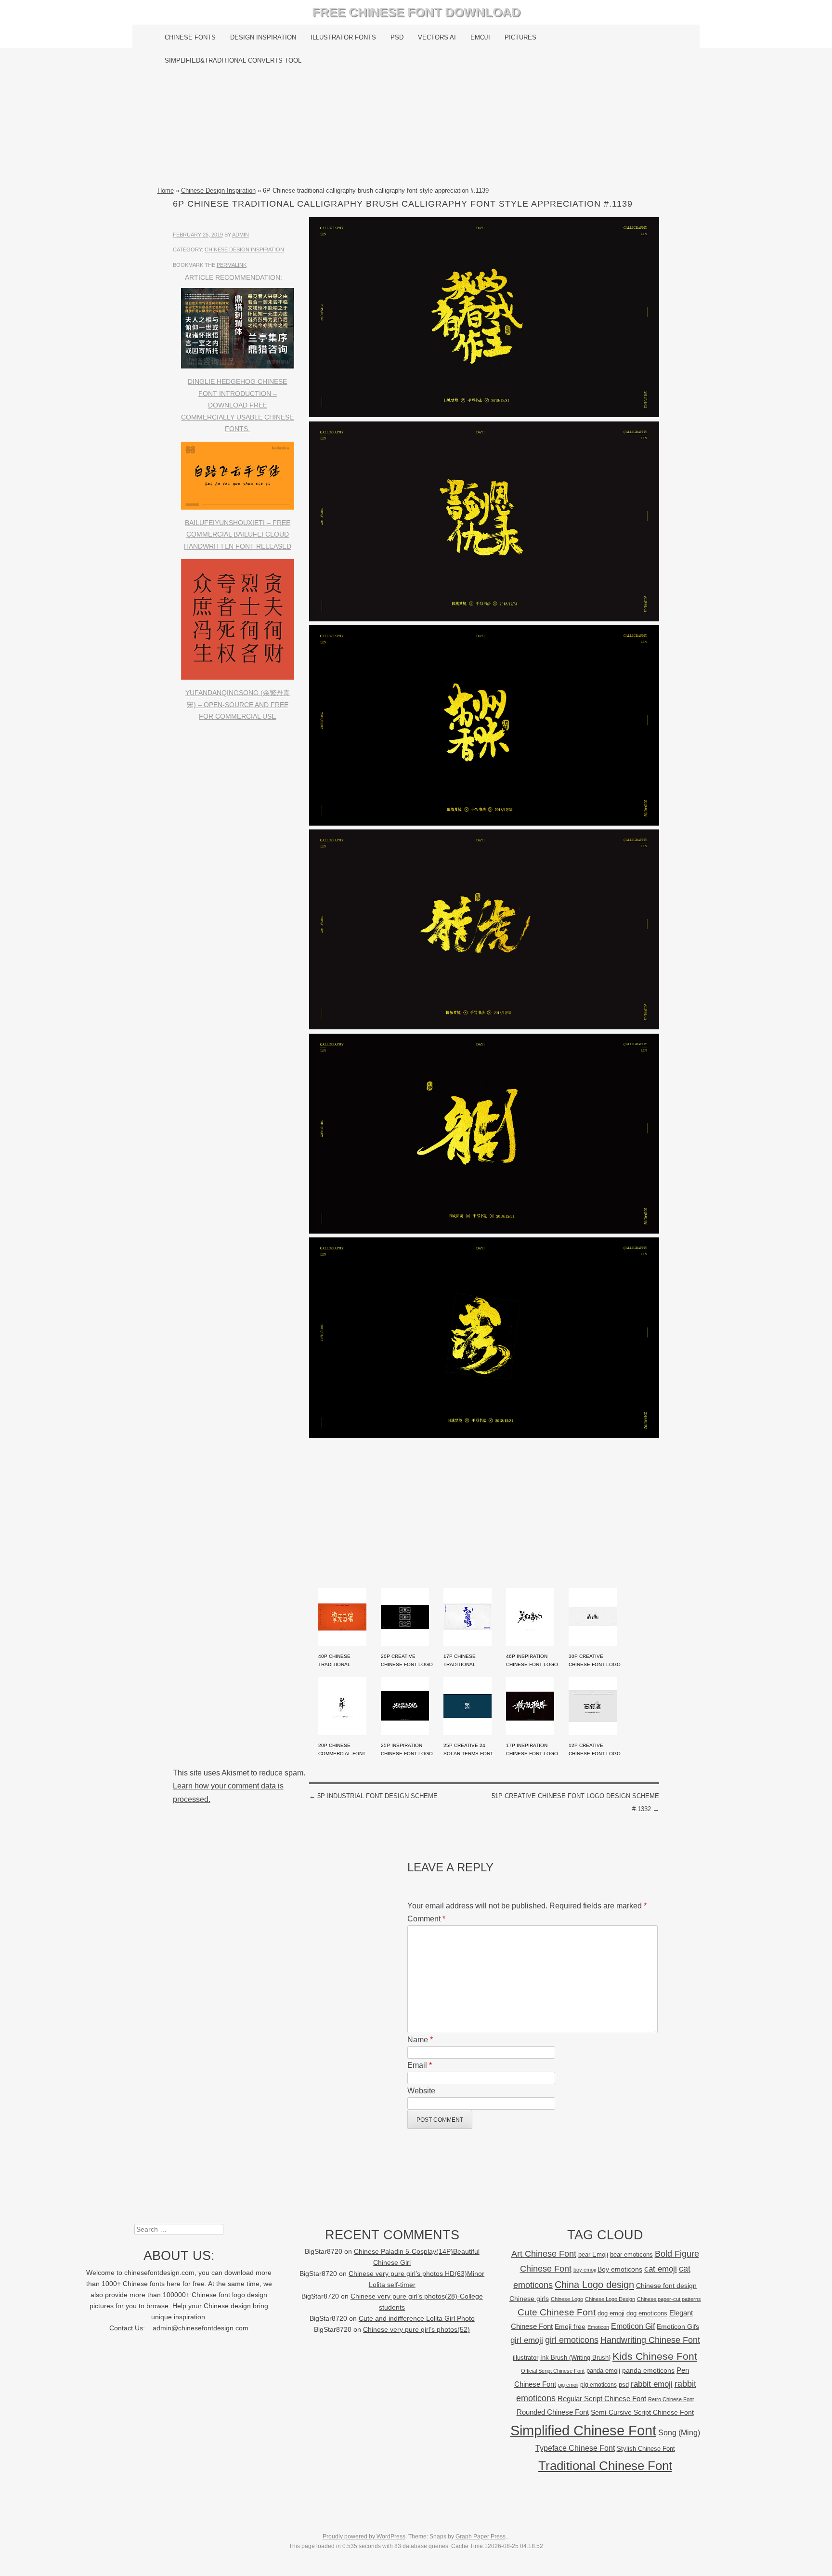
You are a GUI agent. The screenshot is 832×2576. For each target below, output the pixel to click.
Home (166, 191)
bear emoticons (631, 2254)
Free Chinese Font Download (416, 12)
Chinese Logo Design (610, 2299)
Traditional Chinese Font (605, 2466)
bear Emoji (593, 2254)
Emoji (480, 37)
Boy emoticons (620, 2269)
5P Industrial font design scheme (373, 1796)
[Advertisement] (416, 129)
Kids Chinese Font (655, 2356)
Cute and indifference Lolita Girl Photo (417, 2319)
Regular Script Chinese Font (602, 2399)
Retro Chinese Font (671, 2399)
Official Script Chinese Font (553, 2371)
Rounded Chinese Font (553, 2412)
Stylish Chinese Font (646, 2449)
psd (624, 2385)
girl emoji (527, 2340)
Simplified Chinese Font (583, 2430)
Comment (426, 1919)
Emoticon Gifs (678, 2326)
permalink (232, 265)
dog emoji (611, 2313)
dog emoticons (647, 2313)
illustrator (526, 2358)
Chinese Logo (567, 2299)
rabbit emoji (652, 2384)
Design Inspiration (263, 37)
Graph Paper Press (481, 2537)
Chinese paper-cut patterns (669, 2299)
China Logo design (594, 2285)
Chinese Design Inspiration (218, 191)
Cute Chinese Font (557, 2312)
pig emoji (568, 2385)
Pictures (520, 37)
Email (420, 2065)
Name (420, 2040)
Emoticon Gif (633, 2326)
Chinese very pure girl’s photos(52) (416, 2330)
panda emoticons (648, 2371)
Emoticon (598, 2327)
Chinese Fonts (190, 37)
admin (240, 235)
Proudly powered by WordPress (364, 2537)
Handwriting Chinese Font (650, 2340)
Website (421, 2091)
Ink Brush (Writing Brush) (575, 2358)
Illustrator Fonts (343, 37)
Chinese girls (529, 2299)
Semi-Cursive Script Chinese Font (642, 2412)
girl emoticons (572, 2340)
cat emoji (661, 2269)
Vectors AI (437, 37)
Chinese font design (666, 2286)
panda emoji (603, 2371)
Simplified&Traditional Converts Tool (233, 60)
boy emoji (585, 2270)
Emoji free (570, 2326)
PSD (397, 37)
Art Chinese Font (544, 2254)
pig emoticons (598, 2385)
